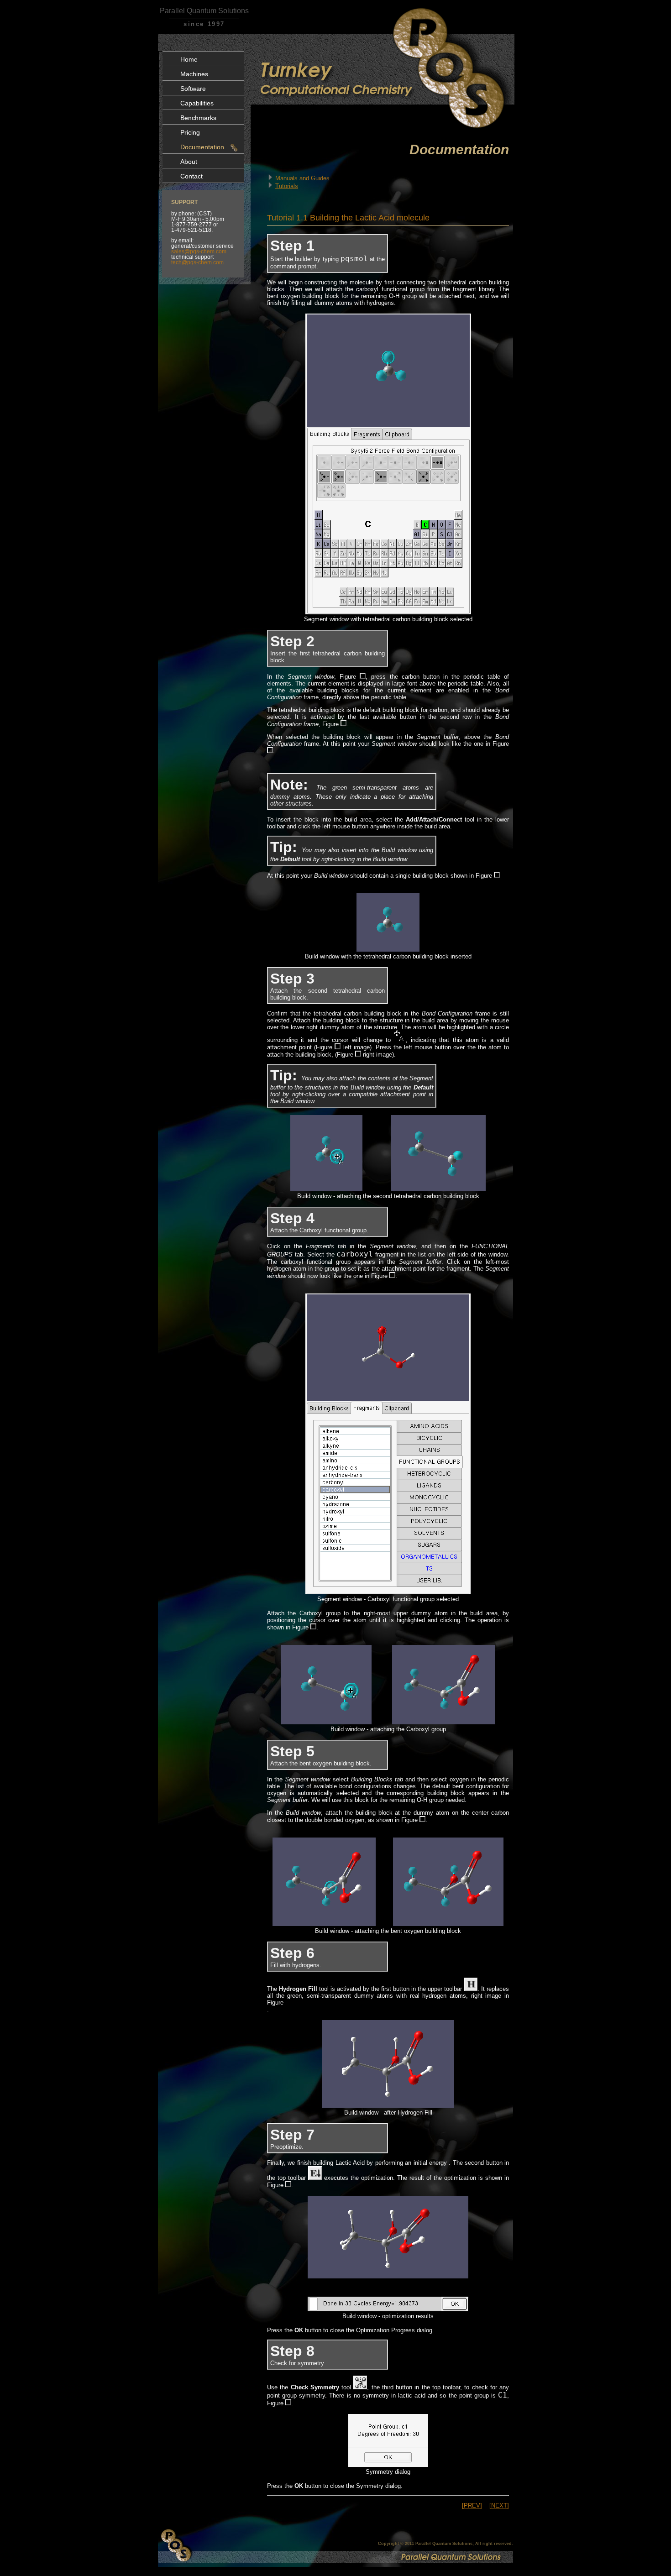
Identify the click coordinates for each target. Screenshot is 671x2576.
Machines (194, 74)
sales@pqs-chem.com (199, 251)
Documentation (202, 147)
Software (193, 89)
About (189, 162)
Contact (191, 176)
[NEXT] (499, 2505)
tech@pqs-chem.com (197, 262)
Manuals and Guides (302, 178)
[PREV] (472, 2505)
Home (189, 59)
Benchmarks (198, 118)
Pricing (190, 132)
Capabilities (197, 103)
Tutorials (287, 186)
